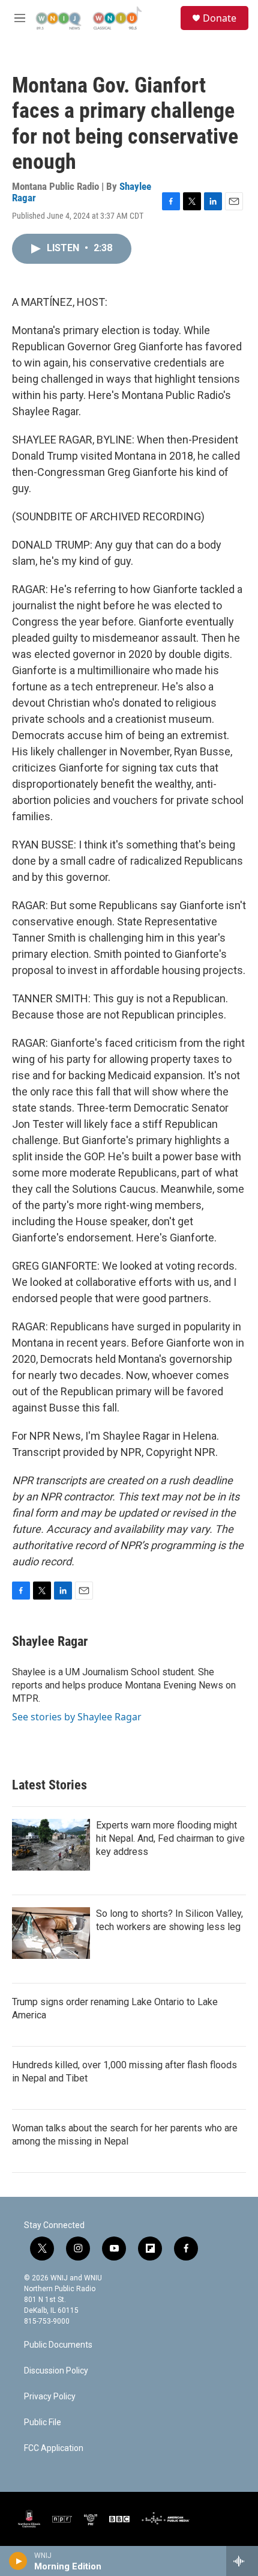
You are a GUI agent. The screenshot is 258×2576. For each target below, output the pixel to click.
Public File (43, 2422)
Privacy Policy (50, 2397)
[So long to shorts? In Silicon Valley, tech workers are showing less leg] (51, 1933)
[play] (18, 2561)
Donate (220, 18)
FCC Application (54, 2448)
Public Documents (58, 2345)
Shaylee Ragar (50, 1641)
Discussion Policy (56, 2371)
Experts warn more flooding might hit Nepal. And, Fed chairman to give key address (170, 1838)
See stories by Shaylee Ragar (77, 1717)
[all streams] (242, 2561)
